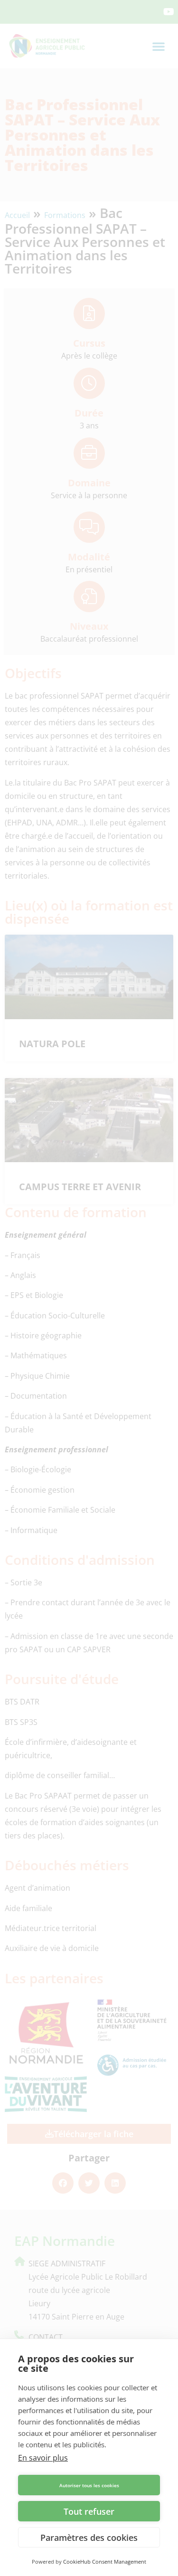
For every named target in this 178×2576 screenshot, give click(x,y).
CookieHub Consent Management (105, 2562)
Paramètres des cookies (89, 2538)
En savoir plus (43, 2458)
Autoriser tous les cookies (89, 2485)
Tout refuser (89, 2511)
